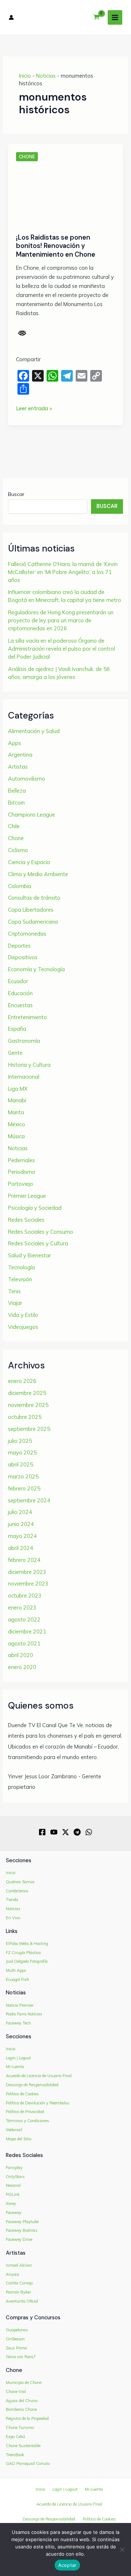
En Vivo (13, 1918)
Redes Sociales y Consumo (41, 1232)
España (17, 1029)
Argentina (20, 755)
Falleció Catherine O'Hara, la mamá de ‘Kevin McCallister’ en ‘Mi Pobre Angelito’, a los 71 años (63, 572)
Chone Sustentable (23, 2446)
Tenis (14, 1291)
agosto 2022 (24, 1619)
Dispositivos (23, 957)
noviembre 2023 (28, 1584)
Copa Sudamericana (33, 922)
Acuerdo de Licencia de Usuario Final (39, 2076)
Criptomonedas (27, 934)
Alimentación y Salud (34, 731)
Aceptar (68, 2565)
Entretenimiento (27, 1017)
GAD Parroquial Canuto (28, 2463)
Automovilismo (27, 779)
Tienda (12, 1900)
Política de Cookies (22, 2094)
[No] (122, 2549)
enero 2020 (22, 1667)
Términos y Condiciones (27, 2121)
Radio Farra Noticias (24, 2014)
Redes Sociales (26, 1220)
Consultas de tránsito (34, 898)
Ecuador (18, 981)
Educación (20, 993)
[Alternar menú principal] (115, 17)
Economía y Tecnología (36, 969)
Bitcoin (16, 803)
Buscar (16, 494)
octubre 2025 (25, 1417)
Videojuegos (23, 1327)
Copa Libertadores (31, 910)
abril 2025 (21, 1464)
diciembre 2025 (27, 1393)
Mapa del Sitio (19, 2139)
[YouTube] (54, 1832)
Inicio (25, 76)
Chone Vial (16, 2392)
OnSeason (15, 2339)
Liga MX (18, 1089)
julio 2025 (20, 1441)
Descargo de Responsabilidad (32, 2085)
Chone (27, 157)
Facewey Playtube (22, 2222)
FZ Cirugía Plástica (23, 1953)
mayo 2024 (22, 1536)
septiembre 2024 (29, 1500)
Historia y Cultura (29, 1065)
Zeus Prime (16, 2348)
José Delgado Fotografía (27, 1961)
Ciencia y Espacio (29, 862)
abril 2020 (21, 1655)
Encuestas (20, 1005)
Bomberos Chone (21, 2409)
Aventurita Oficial (22, 2301)
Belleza (17, 791)
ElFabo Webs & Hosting (27, 1944)
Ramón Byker (18, 2292)
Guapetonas (17, 2330)
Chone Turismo (20, 2428)
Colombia (20, 886)
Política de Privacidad (25, 2112)
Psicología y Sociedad (35, 1208)
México (17, 1124)
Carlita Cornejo (19, 2283)
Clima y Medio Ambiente (38, 874)
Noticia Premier (20, 2005)
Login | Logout (18, 2058)
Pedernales (21, 1160)
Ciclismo (18, 850)
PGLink (13, 2194)
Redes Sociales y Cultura (38, 1243)
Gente (15, 1053)
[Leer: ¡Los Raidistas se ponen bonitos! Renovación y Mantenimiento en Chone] (65, 195)
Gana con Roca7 (21, 2357)
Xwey (11, 2203)
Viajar (15, 1303)
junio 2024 (21, 1524)
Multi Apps (16, 1970)
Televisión (20, 1279)
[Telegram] (77, 1832)
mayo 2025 (22, 1452)
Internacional (24, 1077)
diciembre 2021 (27, 1631)
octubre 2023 (25, 1596)
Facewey (14, 2213)
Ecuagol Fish (17, 1979)
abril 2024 (21, 1548)
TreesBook (15, 2455)
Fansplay (14, 2168)
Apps (15, 743)
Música (16, 1136)
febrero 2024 (24, 1560)
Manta (16, 1112)
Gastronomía (24, 1041)
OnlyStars (15, 2177)
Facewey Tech (18, 2023)
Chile (14, 826)
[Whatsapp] (89, 1832)
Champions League (31, 815)
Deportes (19, 946)
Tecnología (21, 1267)
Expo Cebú (15, 2437)
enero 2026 (22, 1381)
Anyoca (13, 2274)
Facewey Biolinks (22, 2230)
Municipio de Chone (24, 2382)
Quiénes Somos (20, 1882)
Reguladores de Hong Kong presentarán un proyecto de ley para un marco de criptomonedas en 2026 (61, 620)
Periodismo (22, 1172)
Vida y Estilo (23, 1315)
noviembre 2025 (28, 1405)
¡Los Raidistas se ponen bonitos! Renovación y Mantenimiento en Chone (56, 246)
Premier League (27, 1196)
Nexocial (13, 2185)
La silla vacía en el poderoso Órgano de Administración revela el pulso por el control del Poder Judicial (61, 649)
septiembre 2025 (29, 1429)
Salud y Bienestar (29, 1255)
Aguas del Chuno (22, 2401)
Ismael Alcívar (19, 2265)
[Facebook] (42, 1832)
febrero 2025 (24, 1488)
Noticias (46, 76)
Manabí (17, 1100)
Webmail (14, 2130)
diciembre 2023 (27, 1572)
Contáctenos (17, 1891)
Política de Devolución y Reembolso (37, 2103)
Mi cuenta (15, 2067)
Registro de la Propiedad (27, 2418)
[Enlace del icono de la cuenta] (11, 17)
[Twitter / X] (65, 1832)
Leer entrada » (34, 409)
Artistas (18, 767)
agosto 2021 (24, 1643)
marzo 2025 (23, 1476)
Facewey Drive (19, 2239)
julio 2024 (20, 1512)
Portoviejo (21, 1184)
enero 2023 (22, 1608)
